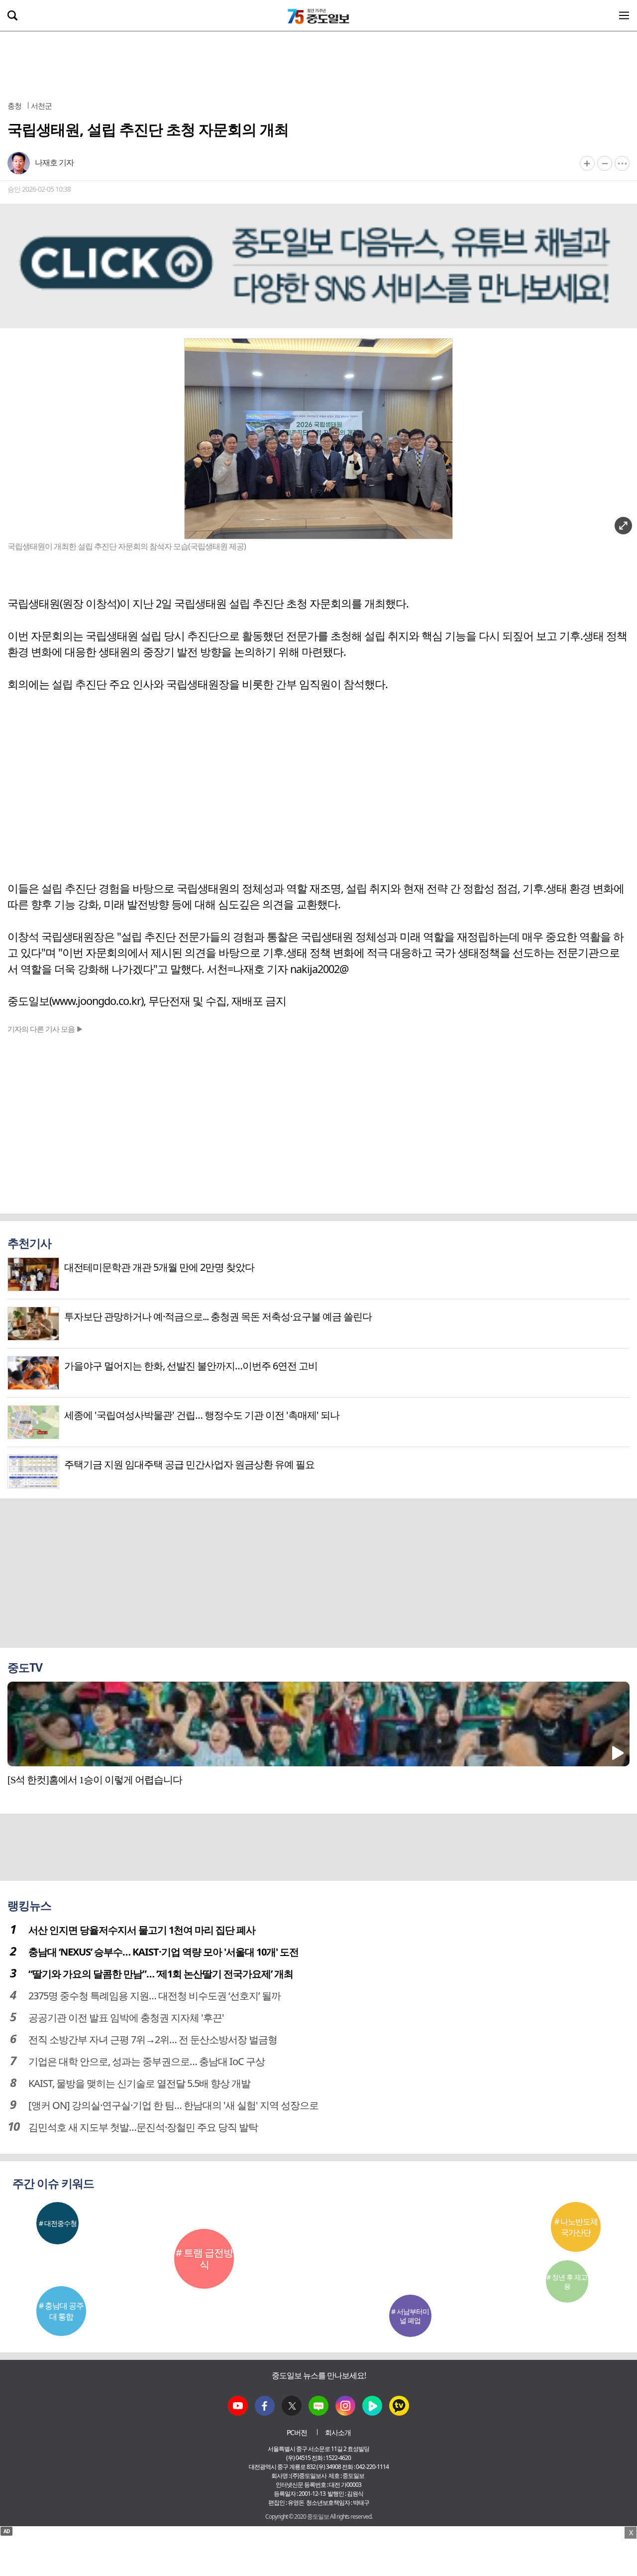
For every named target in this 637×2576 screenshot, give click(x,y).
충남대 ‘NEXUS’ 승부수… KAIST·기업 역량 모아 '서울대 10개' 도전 (163, 1952)
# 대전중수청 (58, 2223)
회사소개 (338, 2432)
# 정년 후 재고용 (567, 2281)
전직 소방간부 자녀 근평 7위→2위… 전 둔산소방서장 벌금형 (153, 2039)
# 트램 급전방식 (204, 2259)
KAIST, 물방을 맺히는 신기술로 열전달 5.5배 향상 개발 (139, 2083)
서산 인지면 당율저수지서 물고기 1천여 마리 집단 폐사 (142, 1930)
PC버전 (297, 2432)
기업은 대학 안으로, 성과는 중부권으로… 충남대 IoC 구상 (147, 2061)
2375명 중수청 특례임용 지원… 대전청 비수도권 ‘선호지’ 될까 (155, 1996)
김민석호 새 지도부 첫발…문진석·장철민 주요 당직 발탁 (143, 2127)
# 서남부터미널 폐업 (410, 2316)
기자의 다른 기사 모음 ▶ (45, 1029)
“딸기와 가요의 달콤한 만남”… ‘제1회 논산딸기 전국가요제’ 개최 (161, 1974)
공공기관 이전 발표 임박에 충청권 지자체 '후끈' (126, 2018)
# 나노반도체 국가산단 (576, 2227)
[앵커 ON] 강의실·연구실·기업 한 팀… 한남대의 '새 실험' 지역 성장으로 (173, 2105)
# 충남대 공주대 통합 (61, 2311)
